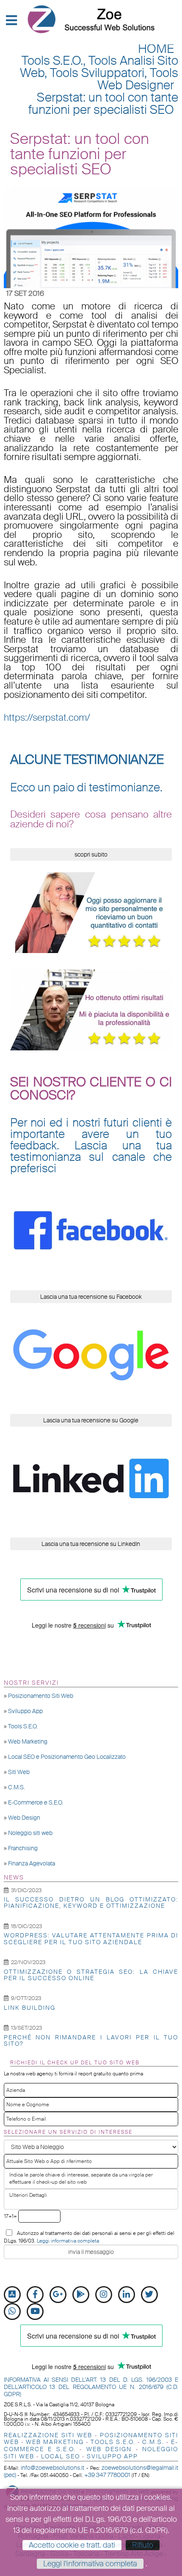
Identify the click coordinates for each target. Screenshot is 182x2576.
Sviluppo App (25, 1711)
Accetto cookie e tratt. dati (72, 2545)
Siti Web (19, 1772)
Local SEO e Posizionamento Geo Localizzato (67, 1757)
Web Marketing (28, 1741)
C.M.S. (17, 1787)
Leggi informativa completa (68, 2241)
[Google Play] (81, 2295)
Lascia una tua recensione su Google (91, 1420)
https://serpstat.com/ (47, 718)
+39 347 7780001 (107, 2475)
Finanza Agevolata (32, 1863)
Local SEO (61, 2456)
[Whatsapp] (12, 2312)
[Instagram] (104, 2295)
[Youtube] (35, 2312)
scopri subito (91, 854)
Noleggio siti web (30, 1833)
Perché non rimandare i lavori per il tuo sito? (91, 2040)
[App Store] (12, 2295)
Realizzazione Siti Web (48, 2435)
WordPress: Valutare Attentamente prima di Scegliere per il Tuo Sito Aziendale (91, 1938)
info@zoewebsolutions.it (52, 2468)
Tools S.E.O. (23, 1726)
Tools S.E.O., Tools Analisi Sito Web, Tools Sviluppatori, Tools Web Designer (99, 73)
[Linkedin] (127, 2295)
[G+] (58, 2295)
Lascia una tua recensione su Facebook (91, 1297)
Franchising (23, 1848)
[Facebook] (35, 2295)
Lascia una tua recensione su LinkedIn (91, 1544)
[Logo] (91, 19)
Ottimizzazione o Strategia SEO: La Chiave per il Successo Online (91, 1975)
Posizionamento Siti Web (41, 1696)
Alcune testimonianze (87, 760)
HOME (156, 49)
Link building (30, 2008)
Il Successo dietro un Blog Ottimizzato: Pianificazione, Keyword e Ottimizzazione (91, 1902)
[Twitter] (149, 2295)
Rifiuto (143, 2545)
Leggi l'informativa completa (90, 2564)
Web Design (24, 1818)
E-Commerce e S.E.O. (36, 1802)
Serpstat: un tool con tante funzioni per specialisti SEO (103, 104)
